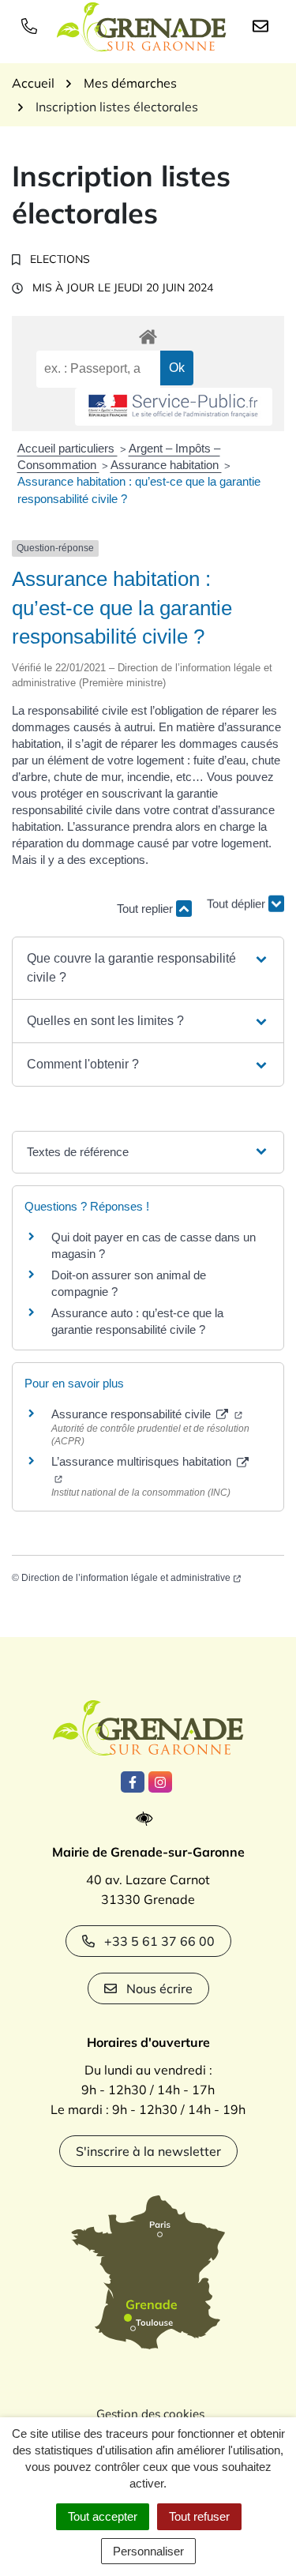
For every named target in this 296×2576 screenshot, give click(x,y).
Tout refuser (199, 2516)
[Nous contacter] (264, 25)
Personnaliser (148, 2551)
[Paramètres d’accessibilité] (148, 1819)
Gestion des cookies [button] (150, 2414)
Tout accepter (103, 2516)
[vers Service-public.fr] (174, 407)
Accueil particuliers (67, 448)
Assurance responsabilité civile (133, 1414)
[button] (148, 968)
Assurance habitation (166, 465)
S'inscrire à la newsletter (148, 2151)
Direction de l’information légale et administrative (126, 1578)
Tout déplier (238, 901)
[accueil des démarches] (148, 334)
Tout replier (146, 909)
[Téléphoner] (32, 25)
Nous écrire (159, 1988)
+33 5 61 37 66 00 (159, 1941)
